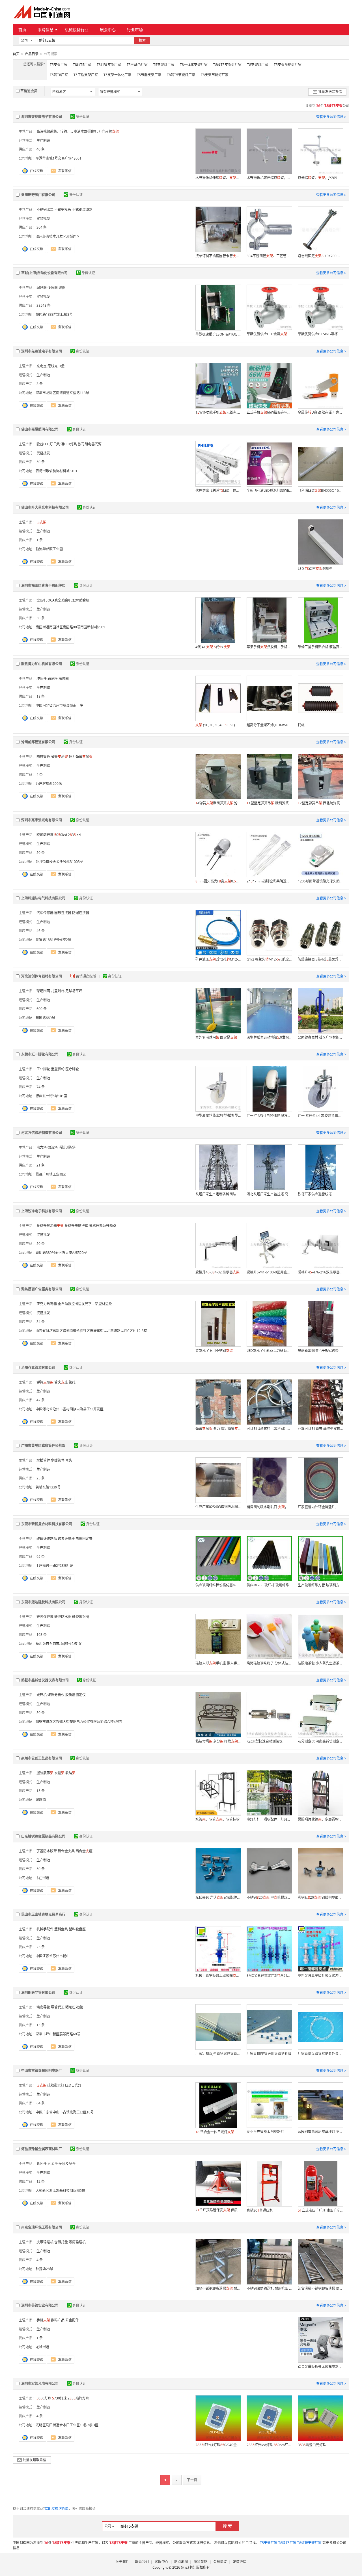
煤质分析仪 (56, 1695)
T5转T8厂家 (59, 75)
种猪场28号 (44, 2269)
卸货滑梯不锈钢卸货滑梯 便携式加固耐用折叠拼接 (320, 2288)
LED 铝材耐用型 (315, 569)
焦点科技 (188, 2567)
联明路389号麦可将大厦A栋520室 (61, 1253)
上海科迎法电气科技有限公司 (43, 898)
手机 (43, 2320)
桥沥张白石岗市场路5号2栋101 (59, 1644)
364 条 (42, 227)
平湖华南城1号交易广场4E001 (59, 158)
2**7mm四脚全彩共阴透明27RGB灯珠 (269, 881)
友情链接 (240, 2562)
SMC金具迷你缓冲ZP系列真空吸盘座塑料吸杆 (269, 1975)
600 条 (42, 1009)
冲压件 (42, 679)
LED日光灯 (73, 2085)
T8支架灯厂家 (258, 65)
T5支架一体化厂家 (117, 75)
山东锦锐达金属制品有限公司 (43, 1836)
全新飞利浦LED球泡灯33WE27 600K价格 (269, 490)
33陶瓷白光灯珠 (312, 2445)
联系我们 (142, 2562)
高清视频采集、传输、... (55, 131)
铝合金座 (84, 1851)
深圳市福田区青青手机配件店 (43, 586)
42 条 (41, 1400)
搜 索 (227, 2526)
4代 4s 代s (213, 647)
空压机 (42, 600)
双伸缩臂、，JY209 (317, 178)
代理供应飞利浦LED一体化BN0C (218, 490)
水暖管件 (58, 1460)
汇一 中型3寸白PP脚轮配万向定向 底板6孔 (269, 1116)
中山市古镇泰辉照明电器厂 (42, 2071)
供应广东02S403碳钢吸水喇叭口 (218, 1507)
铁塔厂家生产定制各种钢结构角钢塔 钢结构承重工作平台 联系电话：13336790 (218, 1194)
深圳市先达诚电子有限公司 (42, 351)
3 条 (40, 384)
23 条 (41, 1947)
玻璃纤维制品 (47, 1539)
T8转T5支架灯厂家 (227, 65)
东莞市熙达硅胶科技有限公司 (43, 1602)
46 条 (41, 931)
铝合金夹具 (66, 1851)
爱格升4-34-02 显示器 (217, 1272)
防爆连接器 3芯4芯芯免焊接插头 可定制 (320, 959)
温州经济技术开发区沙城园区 (58, 236)
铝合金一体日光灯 (215, 2132)
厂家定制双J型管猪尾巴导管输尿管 (218, 2054)
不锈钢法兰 (45, 210)
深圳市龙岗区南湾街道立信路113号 (62, 393)
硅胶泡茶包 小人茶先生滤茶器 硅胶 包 (320, 1663)
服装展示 (45, 1773)
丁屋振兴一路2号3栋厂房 (55, 1566)
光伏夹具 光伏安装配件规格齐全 (218, 1897)
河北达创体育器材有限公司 (42, 976)
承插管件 (43, 1460)
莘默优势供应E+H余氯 (267, 334)
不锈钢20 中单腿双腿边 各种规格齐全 (269, 1897)
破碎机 (42, 1695)
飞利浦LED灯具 (65, 444)
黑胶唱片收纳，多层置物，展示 (320, 1819)
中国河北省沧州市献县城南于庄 (59, 705)
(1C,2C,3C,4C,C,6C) (215, 725)
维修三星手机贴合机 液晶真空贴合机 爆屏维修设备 (320, 647)
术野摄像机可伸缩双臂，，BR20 (269, 178)
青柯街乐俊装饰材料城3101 (57, 471)
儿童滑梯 (58, 991)
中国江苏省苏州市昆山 (53, 1956)
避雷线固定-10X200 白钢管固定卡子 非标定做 (320, 256)
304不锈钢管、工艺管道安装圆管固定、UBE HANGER (269, 256)
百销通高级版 (86, 976)
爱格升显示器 (50, 1226)
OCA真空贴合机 (60, 600)
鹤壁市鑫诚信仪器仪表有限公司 (45, 1680)
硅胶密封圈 (81, 1617)
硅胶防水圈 (63, 1617)
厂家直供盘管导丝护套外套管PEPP (320, 2054)
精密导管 (43, 2007)
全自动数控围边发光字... (76, 1304)
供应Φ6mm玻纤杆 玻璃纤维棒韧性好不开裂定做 (269, 1585)
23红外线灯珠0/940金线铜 (218, 2445)
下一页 (192, 2480)
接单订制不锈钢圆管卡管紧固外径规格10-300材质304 (218, 256)
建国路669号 (45, 1018)
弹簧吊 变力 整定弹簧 (218, 1429)
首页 (22, 30)
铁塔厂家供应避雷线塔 (315, 1194)
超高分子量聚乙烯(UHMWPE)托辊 (269, 725)
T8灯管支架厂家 (109, 65)
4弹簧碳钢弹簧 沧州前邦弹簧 (218, 803)
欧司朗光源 (45, 835)
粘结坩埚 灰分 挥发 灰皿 (218, 1741)
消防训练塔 (67, 1147)
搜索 (142, 40)
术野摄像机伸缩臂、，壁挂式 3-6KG (218, 178)
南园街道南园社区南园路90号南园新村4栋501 (70, 627)
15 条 (41, 1791)
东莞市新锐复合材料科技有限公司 (47, 1524)
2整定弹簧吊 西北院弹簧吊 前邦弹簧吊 (320, 803)
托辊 (301, 725)
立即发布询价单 (57, 2509)
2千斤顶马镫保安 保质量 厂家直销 (218, 2210)
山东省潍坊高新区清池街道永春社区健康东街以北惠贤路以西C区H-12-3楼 (91, 1331)
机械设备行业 (77, 30)
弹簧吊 (59, 757)
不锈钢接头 (63, 210)
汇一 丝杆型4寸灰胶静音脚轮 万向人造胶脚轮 (320, 1116)
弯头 (69, 1460)
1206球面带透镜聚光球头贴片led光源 (320, 881)
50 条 (41, 462)
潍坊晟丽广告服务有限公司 (42, 1289)
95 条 (41, 1556)
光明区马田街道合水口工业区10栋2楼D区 (67, 2425)
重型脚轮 (58, 1069)
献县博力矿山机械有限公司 (42, 664)
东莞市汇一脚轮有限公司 (40, 1054)
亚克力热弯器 (47, 1304)
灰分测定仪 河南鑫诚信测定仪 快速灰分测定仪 (320, 1741)
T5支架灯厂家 (164, 65)
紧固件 (42, 2164)
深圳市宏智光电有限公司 (40, 2383)
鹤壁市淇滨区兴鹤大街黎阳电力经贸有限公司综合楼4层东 (79, 1722)
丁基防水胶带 (47, 1851)
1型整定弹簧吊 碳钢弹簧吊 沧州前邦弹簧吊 (269, 803)
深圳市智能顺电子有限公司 (42, 117)
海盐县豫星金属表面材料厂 (42, 2149)
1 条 (40, 540)
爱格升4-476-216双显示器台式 (320, 1272)
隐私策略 (201, 2562)
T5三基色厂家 (137, 65)
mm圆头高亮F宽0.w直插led (218, 881)
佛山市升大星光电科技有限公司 (45, 507)
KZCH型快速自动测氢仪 (265, 1741)
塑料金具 (61, 1929)
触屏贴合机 (81, 600)
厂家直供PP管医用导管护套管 (269, 2054)
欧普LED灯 (45, 444)
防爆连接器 (81, 913)
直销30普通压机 (260, 2210)
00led (61, 835)
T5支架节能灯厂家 (288, 65)
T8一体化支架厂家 (194, 65)
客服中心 (161, 2562)
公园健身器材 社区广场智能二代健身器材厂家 (320, 1037)
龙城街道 (42, 2347)
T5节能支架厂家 (149, 75)
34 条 (41, 1322)
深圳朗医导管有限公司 (38, 1992)
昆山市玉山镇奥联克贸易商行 (43, 1914)
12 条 (41, 2181)
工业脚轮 (43, 1069)
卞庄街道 (42, 1878)
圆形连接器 (63, 913)
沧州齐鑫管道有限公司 (38, 1368)
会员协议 (220, 2562)
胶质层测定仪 (76, 1695)
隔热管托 (43, 757)
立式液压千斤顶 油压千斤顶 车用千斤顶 (320, 2210)
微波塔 (53, 1147)
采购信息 (46, 30)
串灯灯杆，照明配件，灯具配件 (269, 1819)
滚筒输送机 (77, 2242)
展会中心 (108, 30)
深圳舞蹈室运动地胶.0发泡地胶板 (269, 1037)
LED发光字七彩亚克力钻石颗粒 (269, 1351)
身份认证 (83, 117)
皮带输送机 (45, 2242)
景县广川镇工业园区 (51, 1174)
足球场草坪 (74, 991)
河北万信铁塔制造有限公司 (42, 1133)
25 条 (41, 1478)
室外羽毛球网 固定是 (216, 1037)
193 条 (42, 1635)
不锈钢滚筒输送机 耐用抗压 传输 (269, 2288)
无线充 (53, 366)
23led (74, 835)
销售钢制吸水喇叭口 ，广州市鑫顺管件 (269, 1507)
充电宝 (42, 366)
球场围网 (43, 991)
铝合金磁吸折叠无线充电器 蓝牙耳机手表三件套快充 (320, 2366)
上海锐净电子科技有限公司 (42, 1211)
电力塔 (42, 1147)
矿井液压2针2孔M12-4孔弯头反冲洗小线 (218, 959)
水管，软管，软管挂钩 (217, 1819)
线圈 (62, 288)
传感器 (53, 288)
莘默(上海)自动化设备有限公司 (44, 273)
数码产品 (58, 2320)
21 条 (41, 1165)
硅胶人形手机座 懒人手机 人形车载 (218, 1663)
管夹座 (61, 1382)
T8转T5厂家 (82, 65)
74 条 (41, 1087)
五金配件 (72, 2320)
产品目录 (32, 54)
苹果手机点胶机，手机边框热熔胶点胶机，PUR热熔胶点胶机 (269, 647)
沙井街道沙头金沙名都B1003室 (59, 862)
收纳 (70, 1773)
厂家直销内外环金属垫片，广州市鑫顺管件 (320, 1507)
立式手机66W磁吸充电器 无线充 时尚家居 (269, 412)
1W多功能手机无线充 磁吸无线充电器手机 (218, 412)
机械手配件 (45, 1929)
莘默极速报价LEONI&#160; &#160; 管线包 (218, 334)
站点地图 (181, 2562)
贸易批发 (43, 219)
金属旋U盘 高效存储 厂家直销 (320, 412)
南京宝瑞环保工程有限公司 (42, 2227)
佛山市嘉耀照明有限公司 (40, 429)
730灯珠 (59, 2398)
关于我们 (122, 2562)
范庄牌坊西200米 (49, 784)
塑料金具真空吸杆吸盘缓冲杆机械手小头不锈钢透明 (320, 1975)
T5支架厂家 (59, 65)
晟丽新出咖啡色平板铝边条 (318, 1351)
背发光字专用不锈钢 (214, 1351)
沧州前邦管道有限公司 (38, 742)
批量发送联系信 (330, 92)
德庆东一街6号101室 (51, 1096)
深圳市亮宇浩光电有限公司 (42, 820)
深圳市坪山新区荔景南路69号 (58, 2034)
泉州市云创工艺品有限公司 (42, 1758)
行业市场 (135, 30)
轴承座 (53, 679)
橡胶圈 (64, 679)
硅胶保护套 (45, 1617)
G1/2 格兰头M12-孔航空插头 (269, 959)
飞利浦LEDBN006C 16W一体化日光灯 (320, 490)
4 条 (40, 774)
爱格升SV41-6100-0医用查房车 (269, 1272)
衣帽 (59, 1773)
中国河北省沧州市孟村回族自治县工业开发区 (70, 1409)
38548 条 (44, 305)
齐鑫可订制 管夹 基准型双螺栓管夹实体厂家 (320, 1429)
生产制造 (43, 140)
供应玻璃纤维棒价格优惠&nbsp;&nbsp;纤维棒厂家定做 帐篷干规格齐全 (218, 1585)
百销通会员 (29, 91)
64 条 (41, 2103)
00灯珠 (44, 2398)
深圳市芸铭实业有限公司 (40, 2305)
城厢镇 (41, 1800)
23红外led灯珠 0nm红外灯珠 (269, 2445)
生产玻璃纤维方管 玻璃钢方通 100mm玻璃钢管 (320, 1585)
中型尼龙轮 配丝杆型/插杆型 (218, 1115)
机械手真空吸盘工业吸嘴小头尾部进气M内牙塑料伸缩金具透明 (218, 1975)
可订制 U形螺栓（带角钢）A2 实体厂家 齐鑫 (269, 1429)
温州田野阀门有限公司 (38, 195)
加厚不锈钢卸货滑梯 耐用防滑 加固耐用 (218, 2288)
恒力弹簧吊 (81, 757)
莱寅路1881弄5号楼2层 (53, 940)
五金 (51, 2164)
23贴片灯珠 (78, 2398)
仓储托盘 (61, 2242)
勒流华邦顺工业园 (49, 549)
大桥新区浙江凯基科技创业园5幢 (60, 2191)
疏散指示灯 (56, 2085)
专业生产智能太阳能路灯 (265, 2132)
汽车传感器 (45, 913)
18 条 (41, 696)
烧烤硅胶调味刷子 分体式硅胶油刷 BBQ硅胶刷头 (269, 1663)
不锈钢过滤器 (82, 210)
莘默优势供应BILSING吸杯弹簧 (320, 334)
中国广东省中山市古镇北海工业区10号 (65, 2112)
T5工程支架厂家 (86, 75)
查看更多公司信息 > (331, 117)
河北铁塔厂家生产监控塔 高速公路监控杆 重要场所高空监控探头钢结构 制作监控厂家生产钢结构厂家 (269, 1194)
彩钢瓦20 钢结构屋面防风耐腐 (320, 1897)
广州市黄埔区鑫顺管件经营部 (43, 1446)
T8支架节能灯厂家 (215, 75)
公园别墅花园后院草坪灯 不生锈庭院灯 (320, 2132)
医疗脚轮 (72, 1069)
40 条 (41, 149)
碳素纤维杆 (66, 1539)
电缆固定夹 (84, 1539)
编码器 (42, 288)
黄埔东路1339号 (48, 1487)
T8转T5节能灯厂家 (181, 75)
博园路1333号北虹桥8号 (54, 314)
